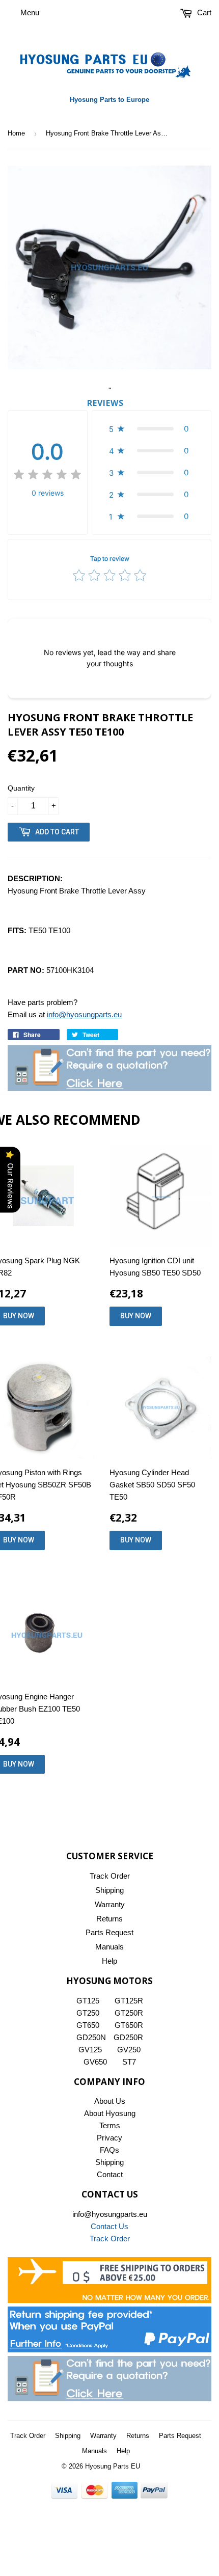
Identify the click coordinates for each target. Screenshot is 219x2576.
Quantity (21, 788)
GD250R (128, 2037)
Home (16, 133)
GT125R (129, 2001)
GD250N (91, 2037)
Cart (203, 12)
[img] (47, 476)
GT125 (88, 2001)
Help (109, 1961)
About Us (110, 2101)
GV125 (90, 2050)
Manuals (109, 1947)
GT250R (129, 2013)
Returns (109, 1919)
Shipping (109, 1890)
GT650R (129, 2025)
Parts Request (109, 1932)
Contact (110, 2174)
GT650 (88, 2025)
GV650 (95, 2062)
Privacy (109, 2138)
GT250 (88, 2013)
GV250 (129, 2050)
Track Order (110, 1876)
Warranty (110, 1904)
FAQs (109, 2150)
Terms (110, 2125)
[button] (152, 429)
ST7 (129, 2062)
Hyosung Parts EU (113, 2466)
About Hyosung (110, 2113)
